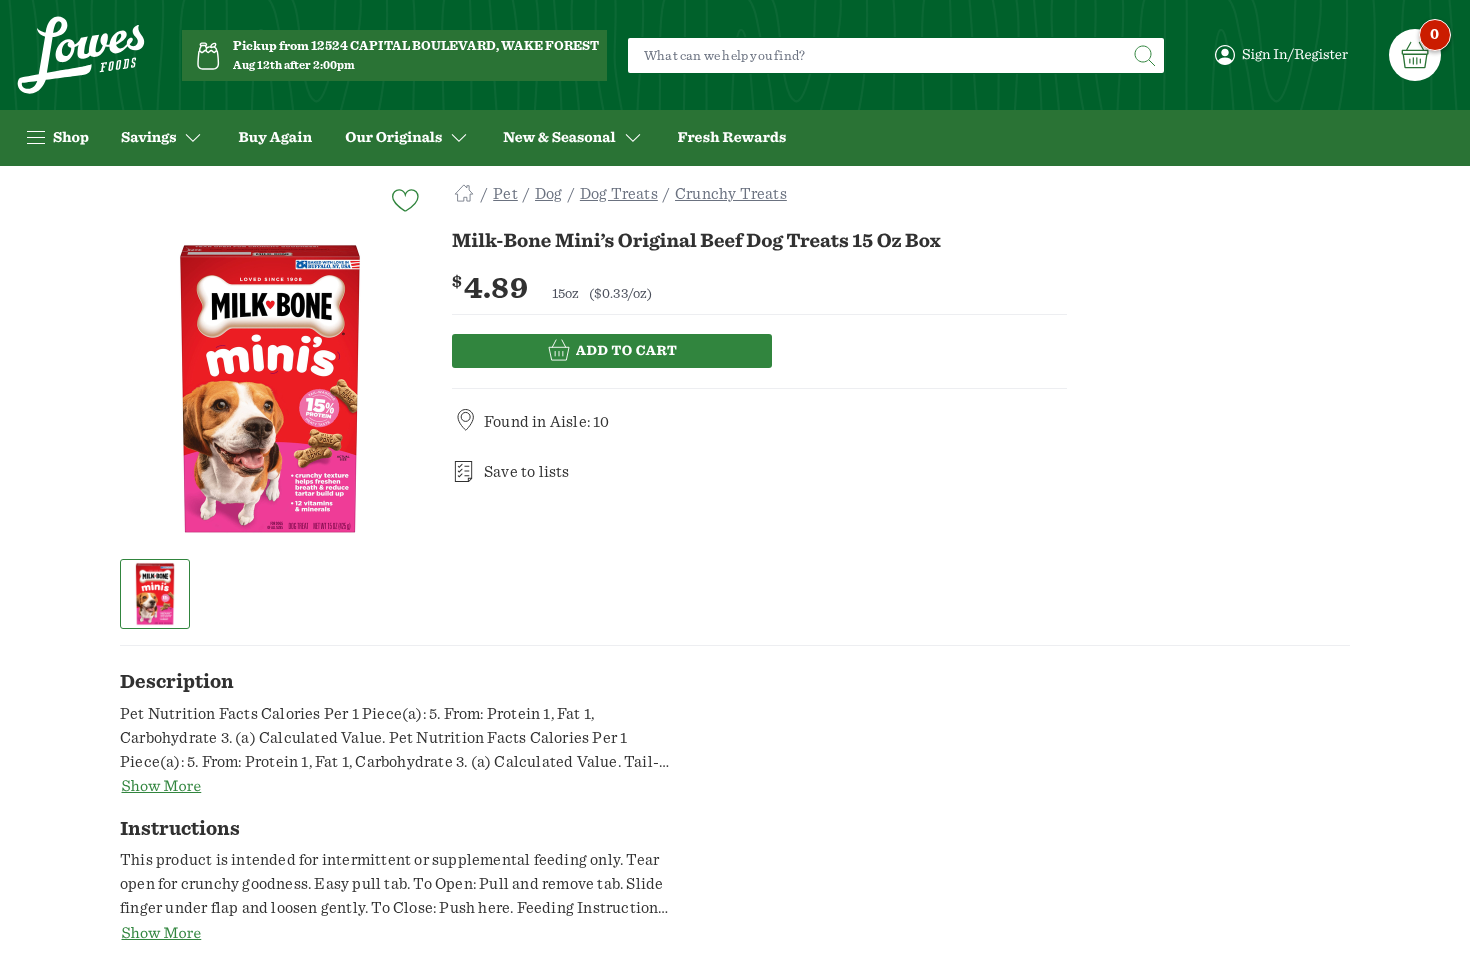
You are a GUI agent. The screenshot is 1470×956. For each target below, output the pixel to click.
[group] (270, 389)
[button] (155, 594)
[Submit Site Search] (1144, 55)
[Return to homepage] (81, 55)
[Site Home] (464, 194)
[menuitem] (275, 138)
